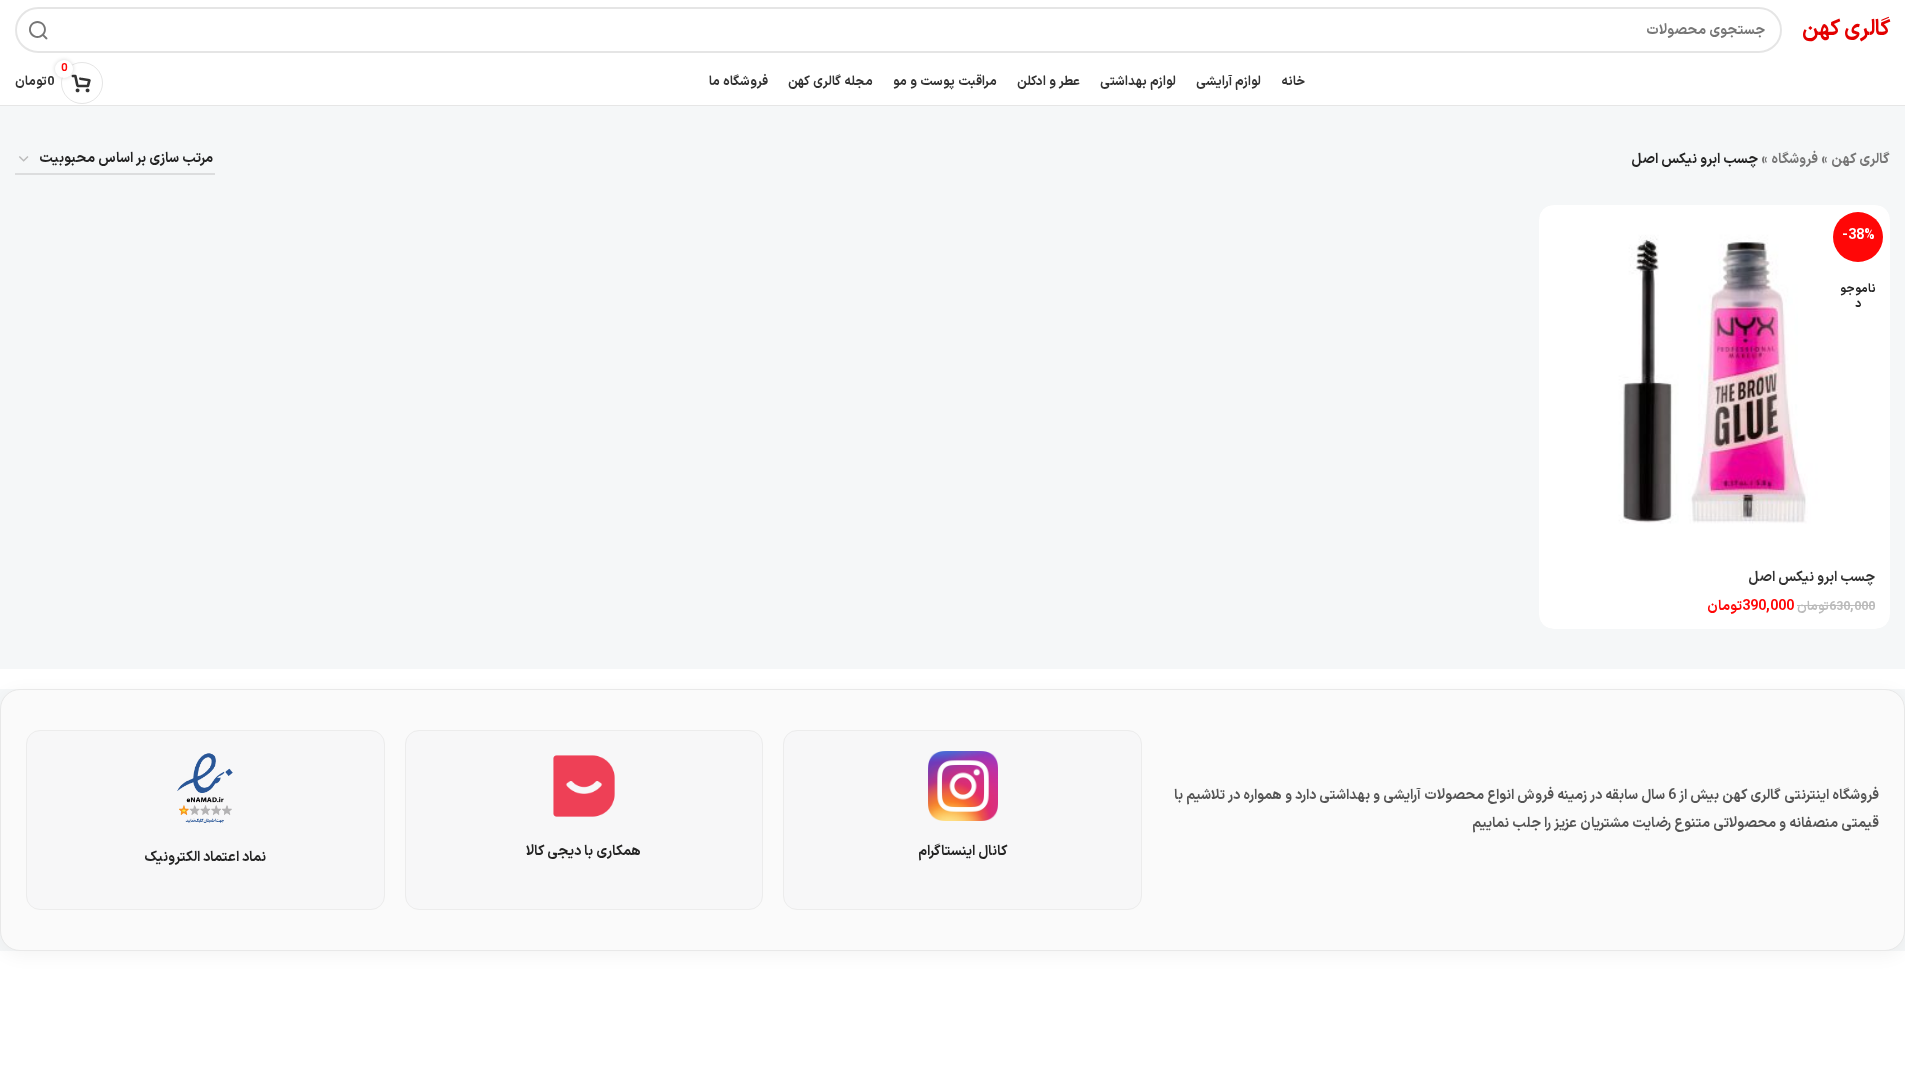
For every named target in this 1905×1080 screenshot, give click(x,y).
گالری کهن (1860, 159)
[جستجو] (38, 30)
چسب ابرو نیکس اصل (1811, 577)
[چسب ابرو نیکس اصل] (1714, 380)
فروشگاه (1794, 159)
